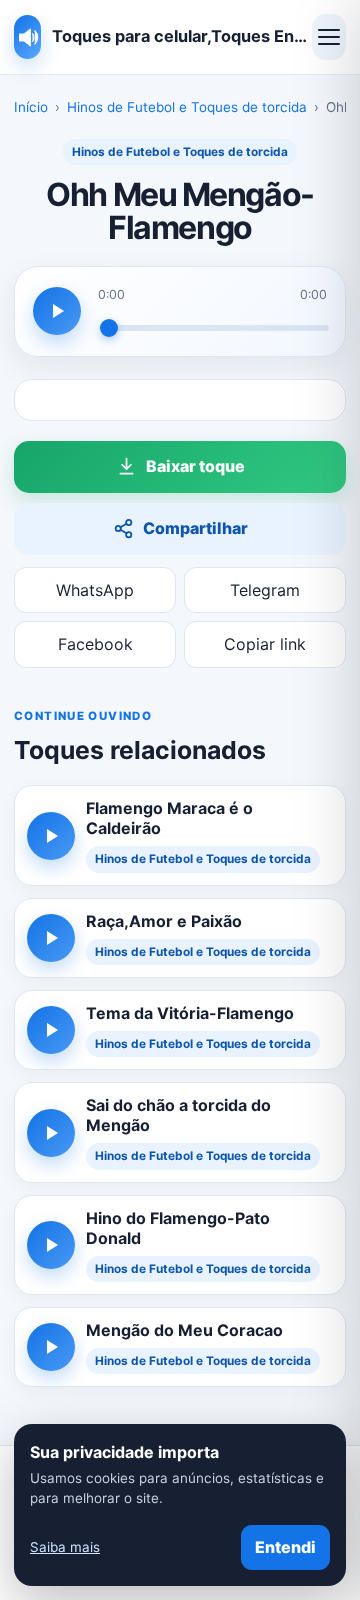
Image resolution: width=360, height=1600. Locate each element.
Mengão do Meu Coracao (184, 1330)
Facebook (95, 644)
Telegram (265, 590)
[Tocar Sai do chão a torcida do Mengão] (51, 1133)
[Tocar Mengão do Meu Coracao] (51, 1347)
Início (31, 107)
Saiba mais (65, 1547)
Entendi (285, 1547)
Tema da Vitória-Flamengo (190, 1013)
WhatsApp (95, 590)
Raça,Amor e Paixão (164, 921)
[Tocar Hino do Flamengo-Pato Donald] (51, 1245)
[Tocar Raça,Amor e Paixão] (51, 938)
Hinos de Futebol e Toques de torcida (187, 107)
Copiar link (265, 644)
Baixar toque (195, 466)
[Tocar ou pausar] (57, 311)
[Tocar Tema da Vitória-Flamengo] (51, 1030)
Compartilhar (195, 528)
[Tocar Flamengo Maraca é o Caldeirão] (51, 836)
